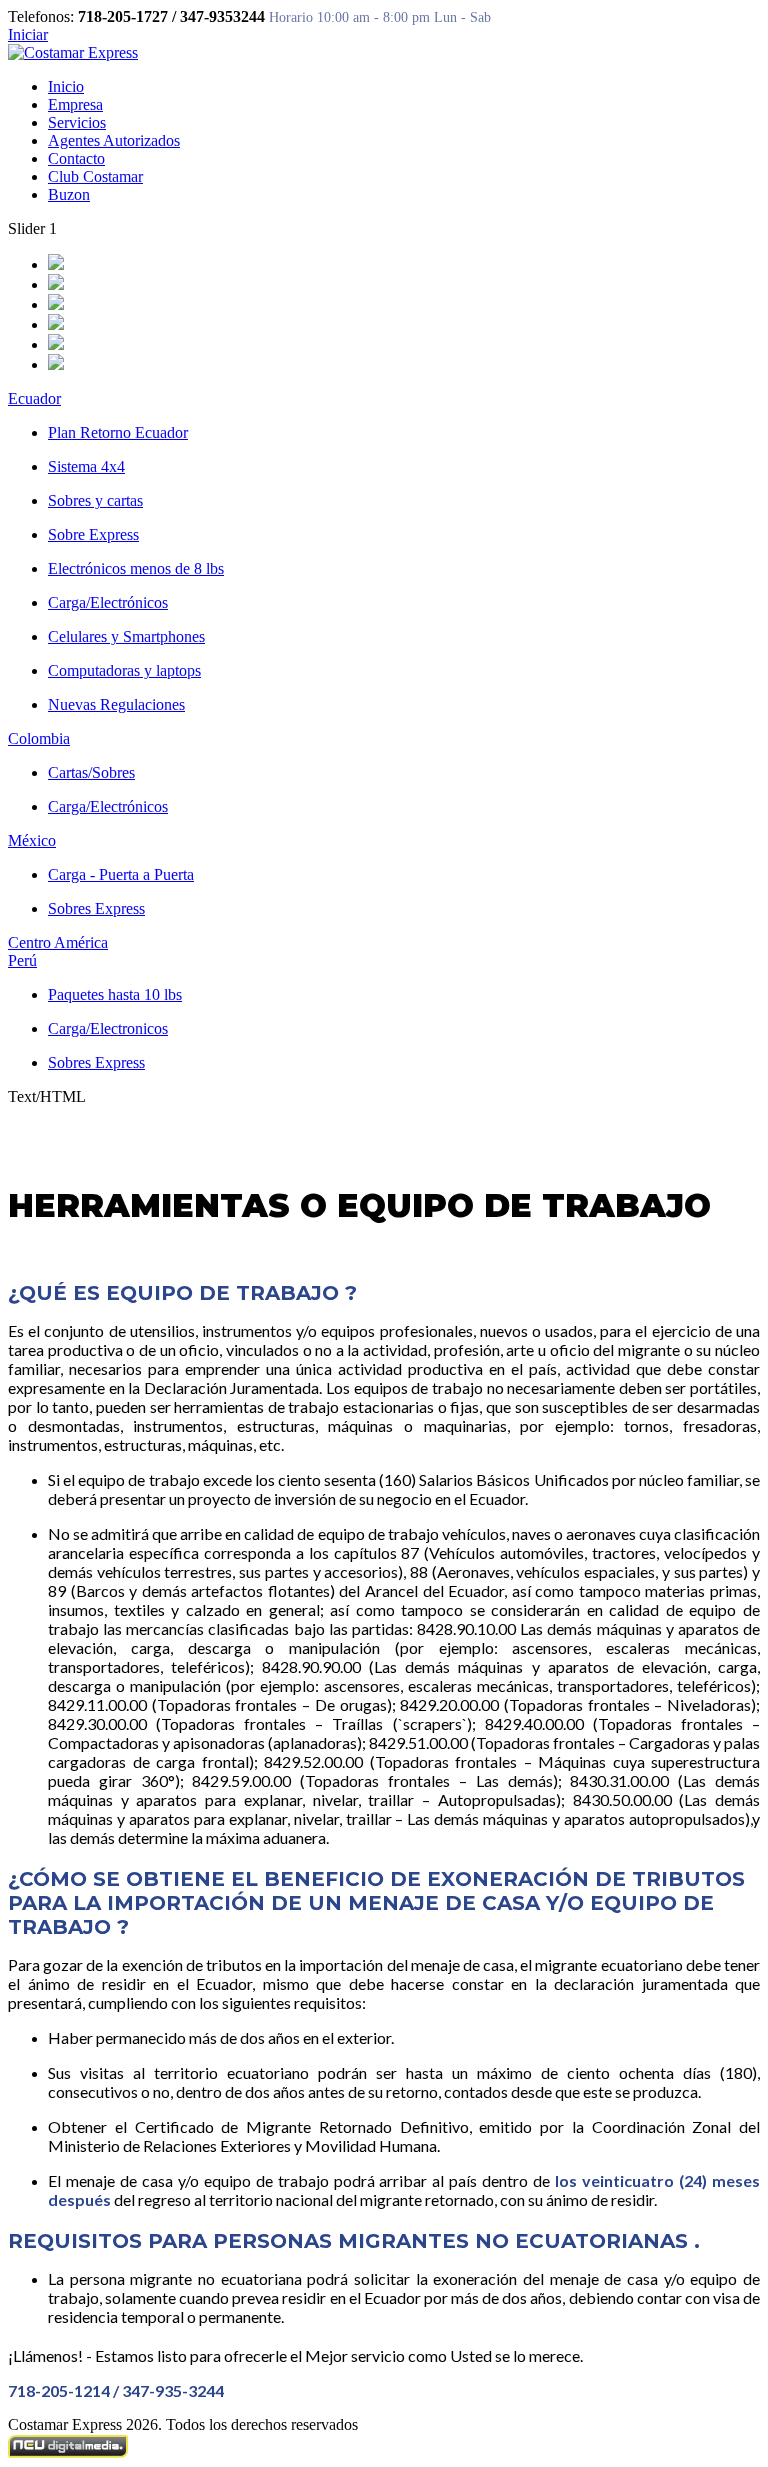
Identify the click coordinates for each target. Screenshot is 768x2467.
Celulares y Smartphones (126, 636)
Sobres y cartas (95, 500)
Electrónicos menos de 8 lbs (136, 568)
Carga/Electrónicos (108, 602)
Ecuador (34, 398)
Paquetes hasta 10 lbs (115, 994)
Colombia (39, 738)
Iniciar (28, 34)
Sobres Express (96, 908)
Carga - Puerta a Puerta (121, 874)
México (32, 840)
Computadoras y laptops (124, 670)
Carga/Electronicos (108, 1028)
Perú (22, 960)
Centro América (58, 942)
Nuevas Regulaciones (116, 704)
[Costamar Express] (73, 52)
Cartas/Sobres (91, 772)
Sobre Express (93, 534)
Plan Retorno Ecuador (118, 432)
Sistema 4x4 (86, 466)
